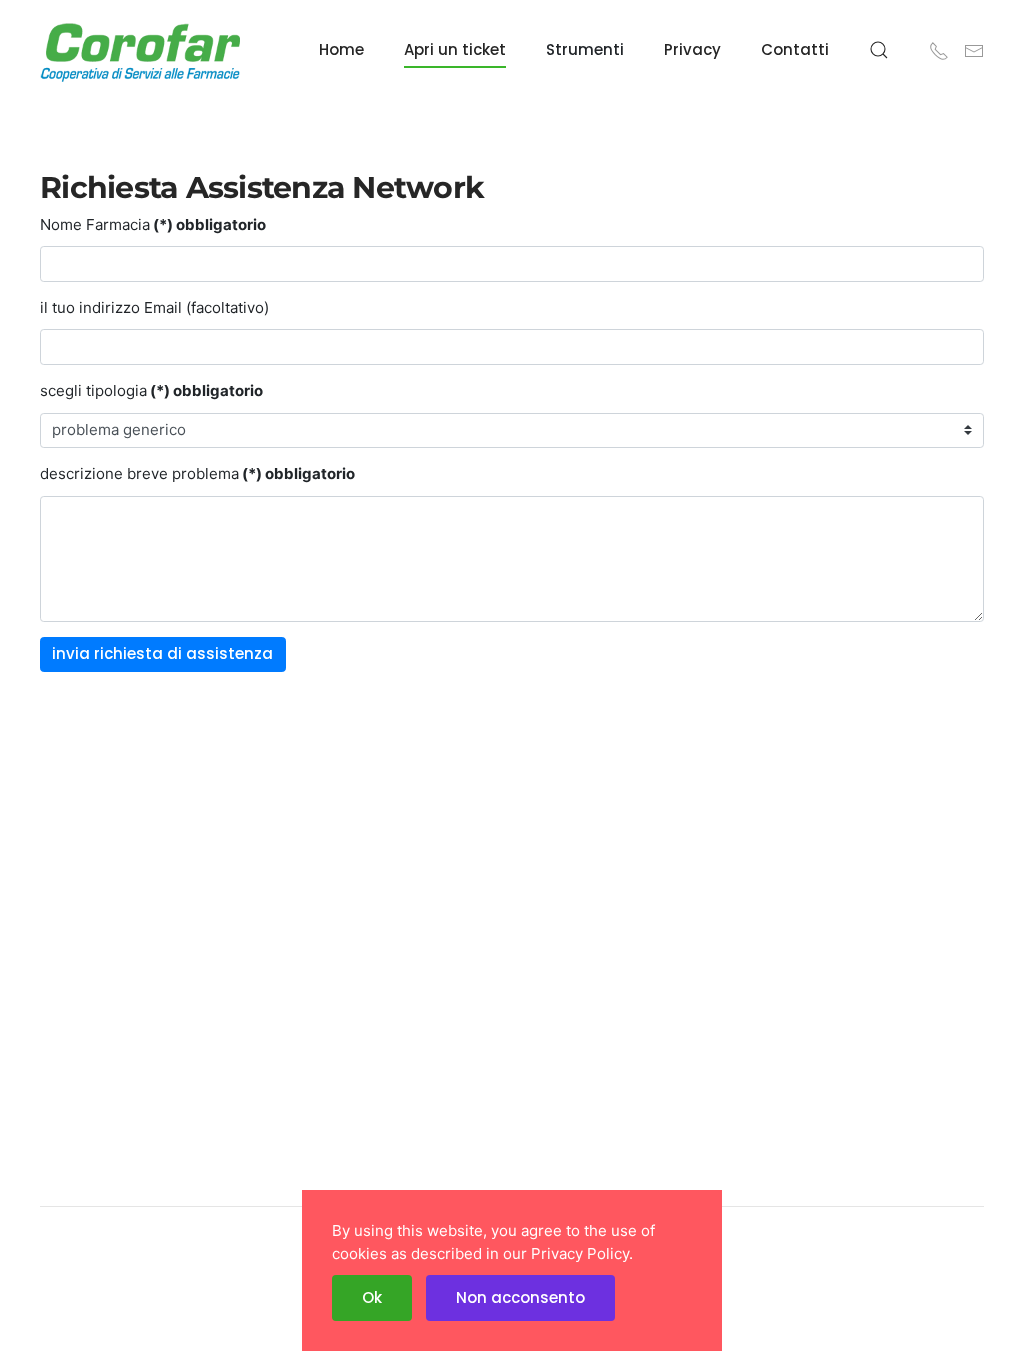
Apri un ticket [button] (455, 49)
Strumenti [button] (585, 49)
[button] (879, 50)
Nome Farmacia (153, 224)
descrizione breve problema (197, 473)
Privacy (692, 49)
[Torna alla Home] (140, 50)
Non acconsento (520, 1297)
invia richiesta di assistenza (162, 653)
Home (341, 49)
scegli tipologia (151, 390)
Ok (372, 1297)
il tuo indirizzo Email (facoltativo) (154, 307)
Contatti (795, 49)
